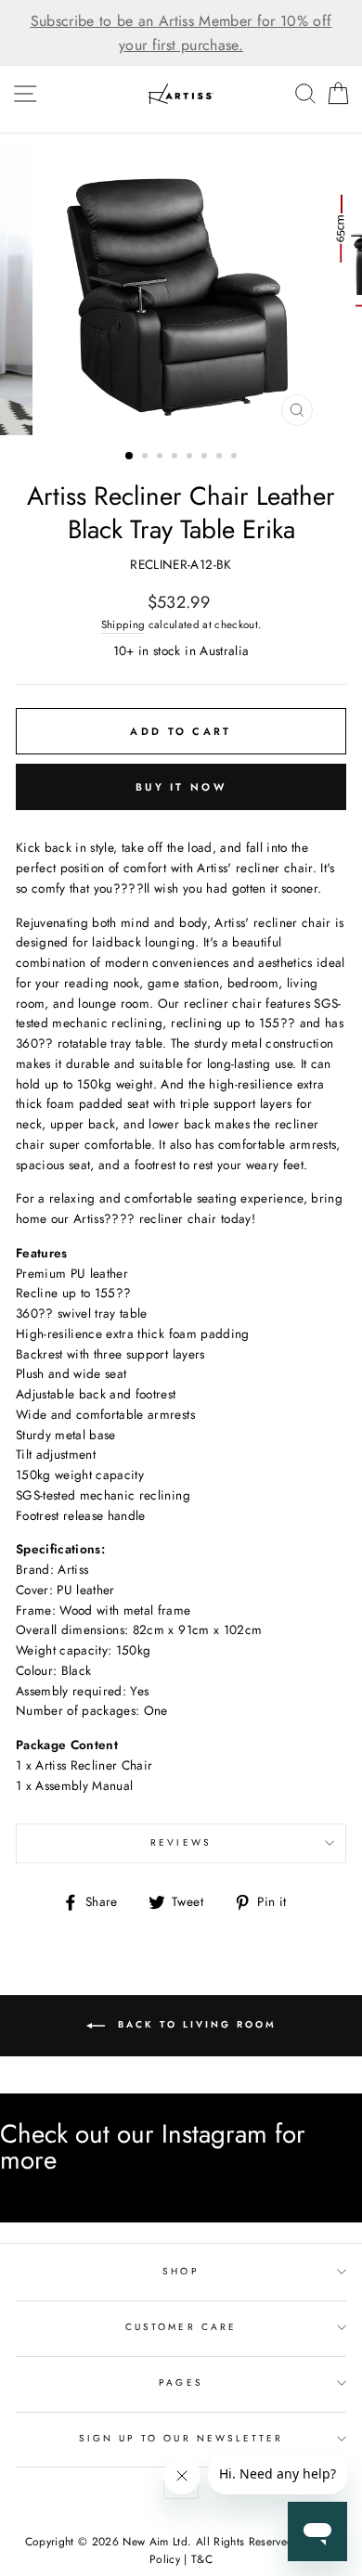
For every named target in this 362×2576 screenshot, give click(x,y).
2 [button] (147, 457)
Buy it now (181, 787)
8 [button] (236, 457)
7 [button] (221, 457)
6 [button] (206, 457)
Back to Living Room (194, 2025)
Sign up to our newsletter (181, 2438)
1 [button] (130, 457)
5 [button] (191, 457)
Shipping (123, 625)
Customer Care (181, 2327)
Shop (181, 2271)
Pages (181, 2383)
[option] (181, 33)
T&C (202, 2559)
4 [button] (176, 457)
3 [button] (162, 457)
